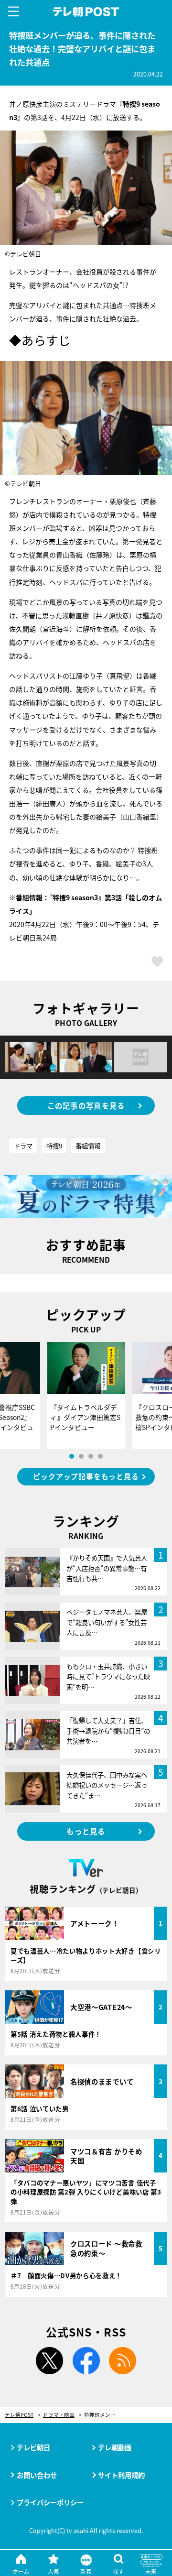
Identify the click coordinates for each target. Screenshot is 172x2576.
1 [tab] (72, 1456)
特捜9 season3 (75, 897)
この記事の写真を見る (86, 1105)
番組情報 (88, 1146)
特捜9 (54, 1146)
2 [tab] (81, 1456)
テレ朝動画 (115, 2447)
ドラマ (23, 1146)
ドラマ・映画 (59, 2415)
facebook (86, 2361)
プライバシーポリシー (50, 2502)
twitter (49, 2361)
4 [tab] (100, 1456)
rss (123, 2361)
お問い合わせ (37, 2475)
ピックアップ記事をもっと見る (86, 1476)
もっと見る (86, 1831)
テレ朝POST (86, 12)
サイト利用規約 (121, 2475)
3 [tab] (91, 1456)
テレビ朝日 (33, 2447)
